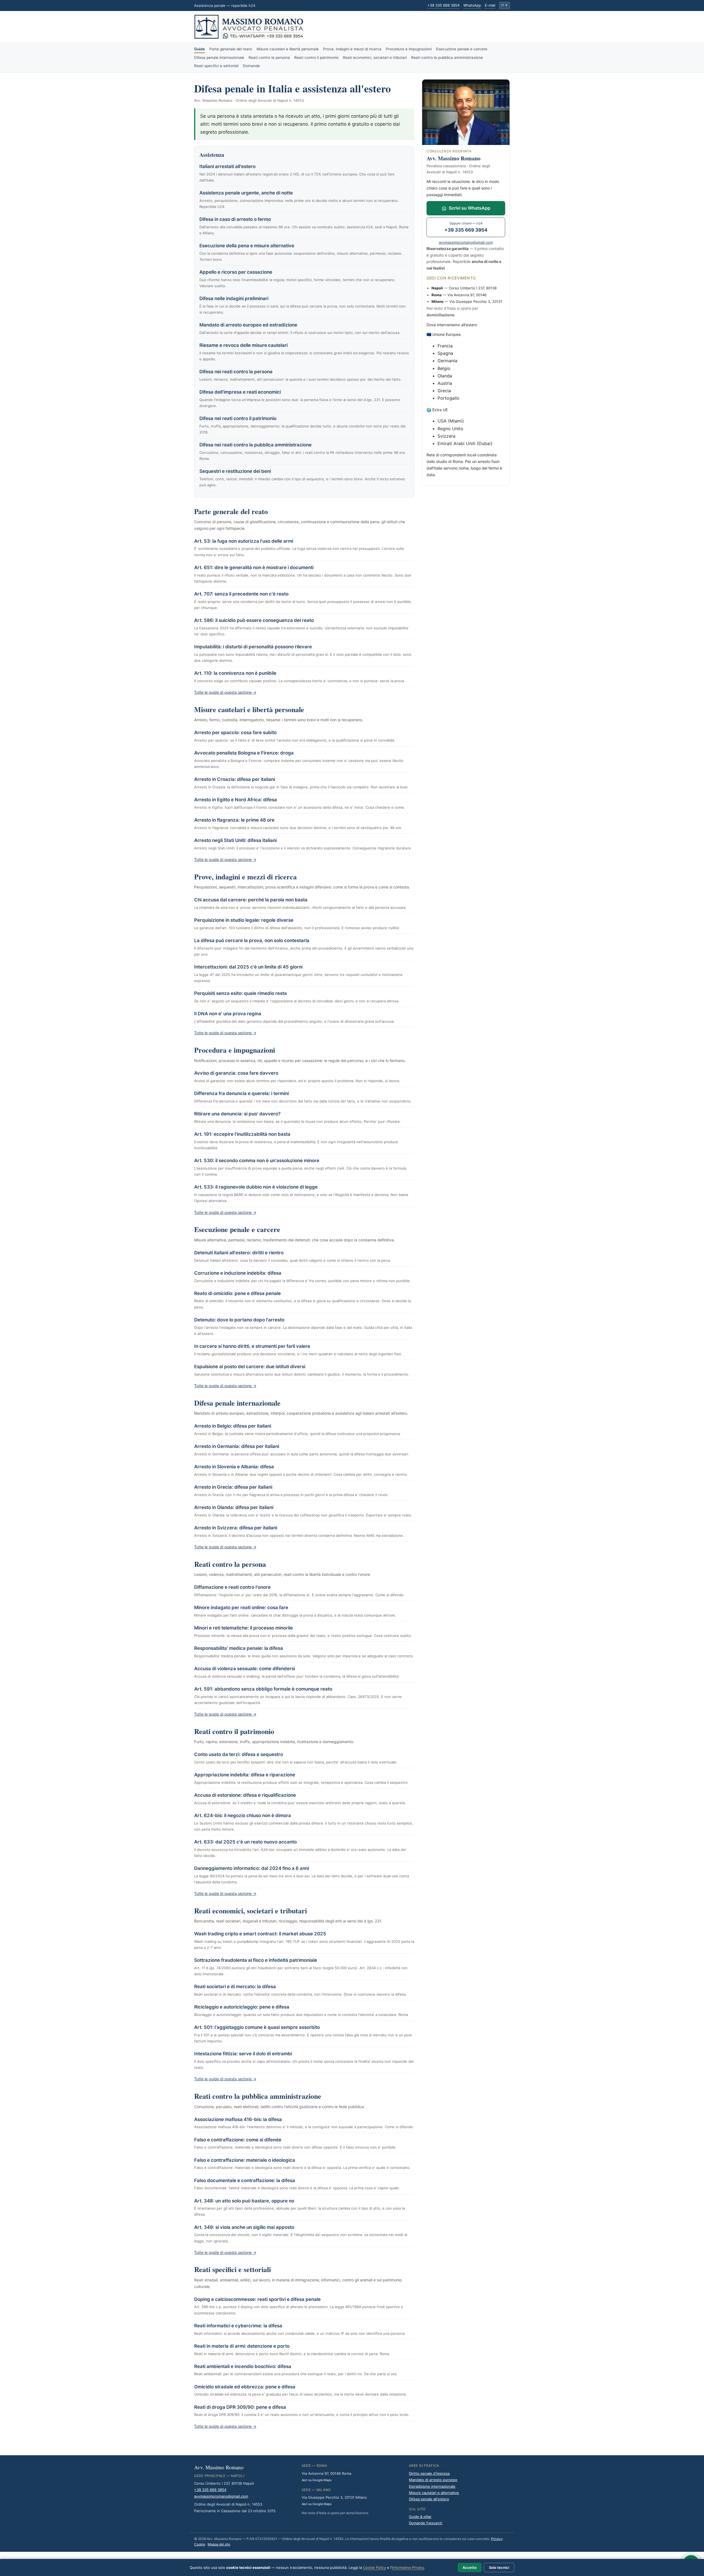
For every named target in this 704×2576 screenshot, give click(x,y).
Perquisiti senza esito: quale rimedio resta (240, 993)
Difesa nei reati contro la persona (236, 372)
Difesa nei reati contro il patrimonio (238, 418)
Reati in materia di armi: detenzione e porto (242, 2346)
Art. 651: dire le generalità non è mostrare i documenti (254, 567)
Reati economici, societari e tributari (375, 57)
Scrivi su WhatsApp (470, 208)
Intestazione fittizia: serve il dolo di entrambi (243, 2054)
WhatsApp (472, 5)
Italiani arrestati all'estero (227, 166)
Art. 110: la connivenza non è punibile (235, 673)
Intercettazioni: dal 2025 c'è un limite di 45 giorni (248, 967)
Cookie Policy (374, 2567)
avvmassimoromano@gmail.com (466, 242)
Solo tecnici (499, 2567)
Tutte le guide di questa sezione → (225, 692)
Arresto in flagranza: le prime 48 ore (234, 820)
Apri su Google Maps (317, 2480)
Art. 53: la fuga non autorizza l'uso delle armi (244, 541)
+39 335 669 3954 (443, 5)
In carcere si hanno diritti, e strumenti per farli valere (252, 1346)
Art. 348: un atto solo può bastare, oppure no (244, 2201)
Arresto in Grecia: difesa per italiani (233, 1487)
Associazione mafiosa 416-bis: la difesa (238, 2119)
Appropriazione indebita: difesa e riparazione (245, 1775)
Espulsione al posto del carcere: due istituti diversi (250, 1367)
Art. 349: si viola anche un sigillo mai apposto (244, 2227)
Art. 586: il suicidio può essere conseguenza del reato (254, 620)
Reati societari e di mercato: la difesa (235, 1987)
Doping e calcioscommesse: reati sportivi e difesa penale (257, 2299)
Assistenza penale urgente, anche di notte (246, 193)
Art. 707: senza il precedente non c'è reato (241, 594)
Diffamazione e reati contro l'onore (232, 1587)
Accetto (470, 2567)
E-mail (490, 5)
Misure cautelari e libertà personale (288, 49)
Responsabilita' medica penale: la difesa (239, 1648)
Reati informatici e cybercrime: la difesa (238, 2326)
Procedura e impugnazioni (409, 49)
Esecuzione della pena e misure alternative (247, 246)
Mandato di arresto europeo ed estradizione (248, 325)
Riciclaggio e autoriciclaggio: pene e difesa (242, 2007)
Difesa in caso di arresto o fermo (235, 219)
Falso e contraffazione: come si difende (238, 2140)
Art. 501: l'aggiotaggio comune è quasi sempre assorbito (257, 2027)
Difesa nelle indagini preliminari (234, 298)
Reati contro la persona (269, 57)
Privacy (497, 2539)
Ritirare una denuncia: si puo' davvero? (237, 1114)
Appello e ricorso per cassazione (236, 272)
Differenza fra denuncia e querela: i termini (241, 1093)
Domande (251, 66)
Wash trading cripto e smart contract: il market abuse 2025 (260, 1934)
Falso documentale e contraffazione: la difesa (245, 2180)
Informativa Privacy (408, 2567)
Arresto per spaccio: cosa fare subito (235, 733)
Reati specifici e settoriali (216, 66)
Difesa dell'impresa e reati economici (240, 392)
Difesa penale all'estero (429, 2499)
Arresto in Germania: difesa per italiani (237, 1446)
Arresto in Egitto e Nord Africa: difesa (236, 800)
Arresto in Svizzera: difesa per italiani (236, 1528)
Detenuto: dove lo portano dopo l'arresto (239, 1320)
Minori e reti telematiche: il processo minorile (244, 1628)
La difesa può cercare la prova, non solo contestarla (252, 940)
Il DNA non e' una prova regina (228, 1014)
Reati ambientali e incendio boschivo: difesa (243, 2366)
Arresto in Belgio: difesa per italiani (233, 1426)
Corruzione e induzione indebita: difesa (238, 1273)
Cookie (200, 2544)
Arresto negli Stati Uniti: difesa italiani (235, 840)
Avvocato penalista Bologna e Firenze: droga (244, 753)
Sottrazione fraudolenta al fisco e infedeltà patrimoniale (256, 1960)
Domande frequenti (426, 2523)
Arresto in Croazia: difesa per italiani (235, 779)
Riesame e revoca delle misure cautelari (244, 345)
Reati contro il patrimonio (316, 57)
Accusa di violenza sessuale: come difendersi (245, 1669)
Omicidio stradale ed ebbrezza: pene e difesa (245, 2387)
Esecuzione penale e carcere (462, 49)
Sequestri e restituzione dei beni (235, 471)
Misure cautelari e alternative (434, 2493)
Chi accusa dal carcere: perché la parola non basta (251, 900)
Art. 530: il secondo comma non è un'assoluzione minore (257, 1161)
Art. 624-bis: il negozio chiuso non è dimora (243, 1815)
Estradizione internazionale (432, 2486)
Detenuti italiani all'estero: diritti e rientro (239, 1253)
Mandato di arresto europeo (433, 2480)
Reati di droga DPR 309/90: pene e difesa (240, 2407)
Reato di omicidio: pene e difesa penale (237, 1293)
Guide (200, 49)
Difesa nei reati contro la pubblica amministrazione (255, 445)
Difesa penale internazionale (219, 57)
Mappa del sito (219, 2544)
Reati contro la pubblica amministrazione (447, 57)
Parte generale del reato (231, 49)
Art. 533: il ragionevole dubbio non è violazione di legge (256, 1187)
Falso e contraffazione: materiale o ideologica (245, 2160)
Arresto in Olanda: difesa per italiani (234, 1507)
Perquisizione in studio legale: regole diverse (244, 920)
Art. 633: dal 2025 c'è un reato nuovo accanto (245, 1842)
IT (504, 5)
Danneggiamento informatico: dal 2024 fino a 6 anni (252, 1868)
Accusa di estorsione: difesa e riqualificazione (245, 1795)
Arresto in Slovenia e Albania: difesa (234, 1467)
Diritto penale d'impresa (429, 2473)
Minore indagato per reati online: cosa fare (241, 1607)
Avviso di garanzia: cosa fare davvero (236, 1073)
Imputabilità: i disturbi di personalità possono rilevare (253, 647)
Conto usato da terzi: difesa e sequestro (239, 1754)
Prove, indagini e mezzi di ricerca (352, 49)
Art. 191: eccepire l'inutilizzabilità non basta (242, 1134)
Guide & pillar (420, 2517)
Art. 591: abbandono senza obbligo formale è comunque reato (263, 1689)
